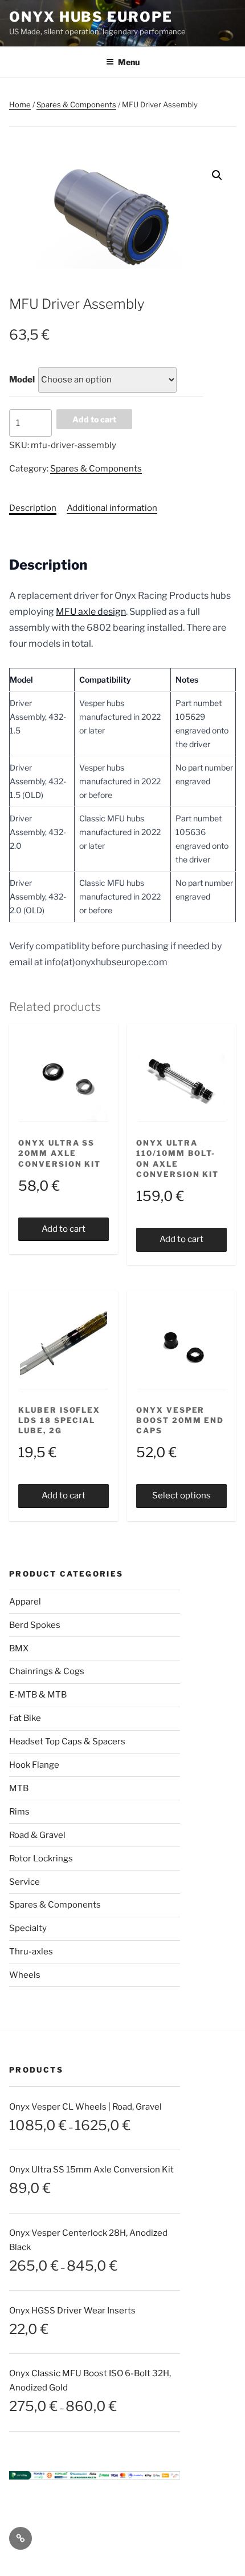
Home (20, 104)
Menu (129, 62)
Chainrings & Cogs (47, 1671)
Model (22, 380)
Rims (19, 1812)
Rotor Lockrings (41, 1859)
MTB (19, 1788)
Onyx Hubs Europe (91, 17)
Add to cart (94, 419)
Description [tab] (33, 508)
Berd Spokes (35, 1625)
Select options (181, 1495)
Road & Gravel (37, 1835)
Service (24, 1882)
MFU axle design (91, 612)
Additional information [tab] (112, 508)
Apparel (25, 1602)
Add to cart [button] (64, 1229)
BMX (19, 1648)
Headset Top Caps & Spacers (67, 1741)
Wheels (25, 1975)
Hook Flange (34, 1765)
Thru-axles (31, 1952)
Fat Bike (25, 1718)
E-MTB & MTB (38, 1695)
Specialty (28, 1928)
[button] (217, 175)
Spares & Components (76, 104)
